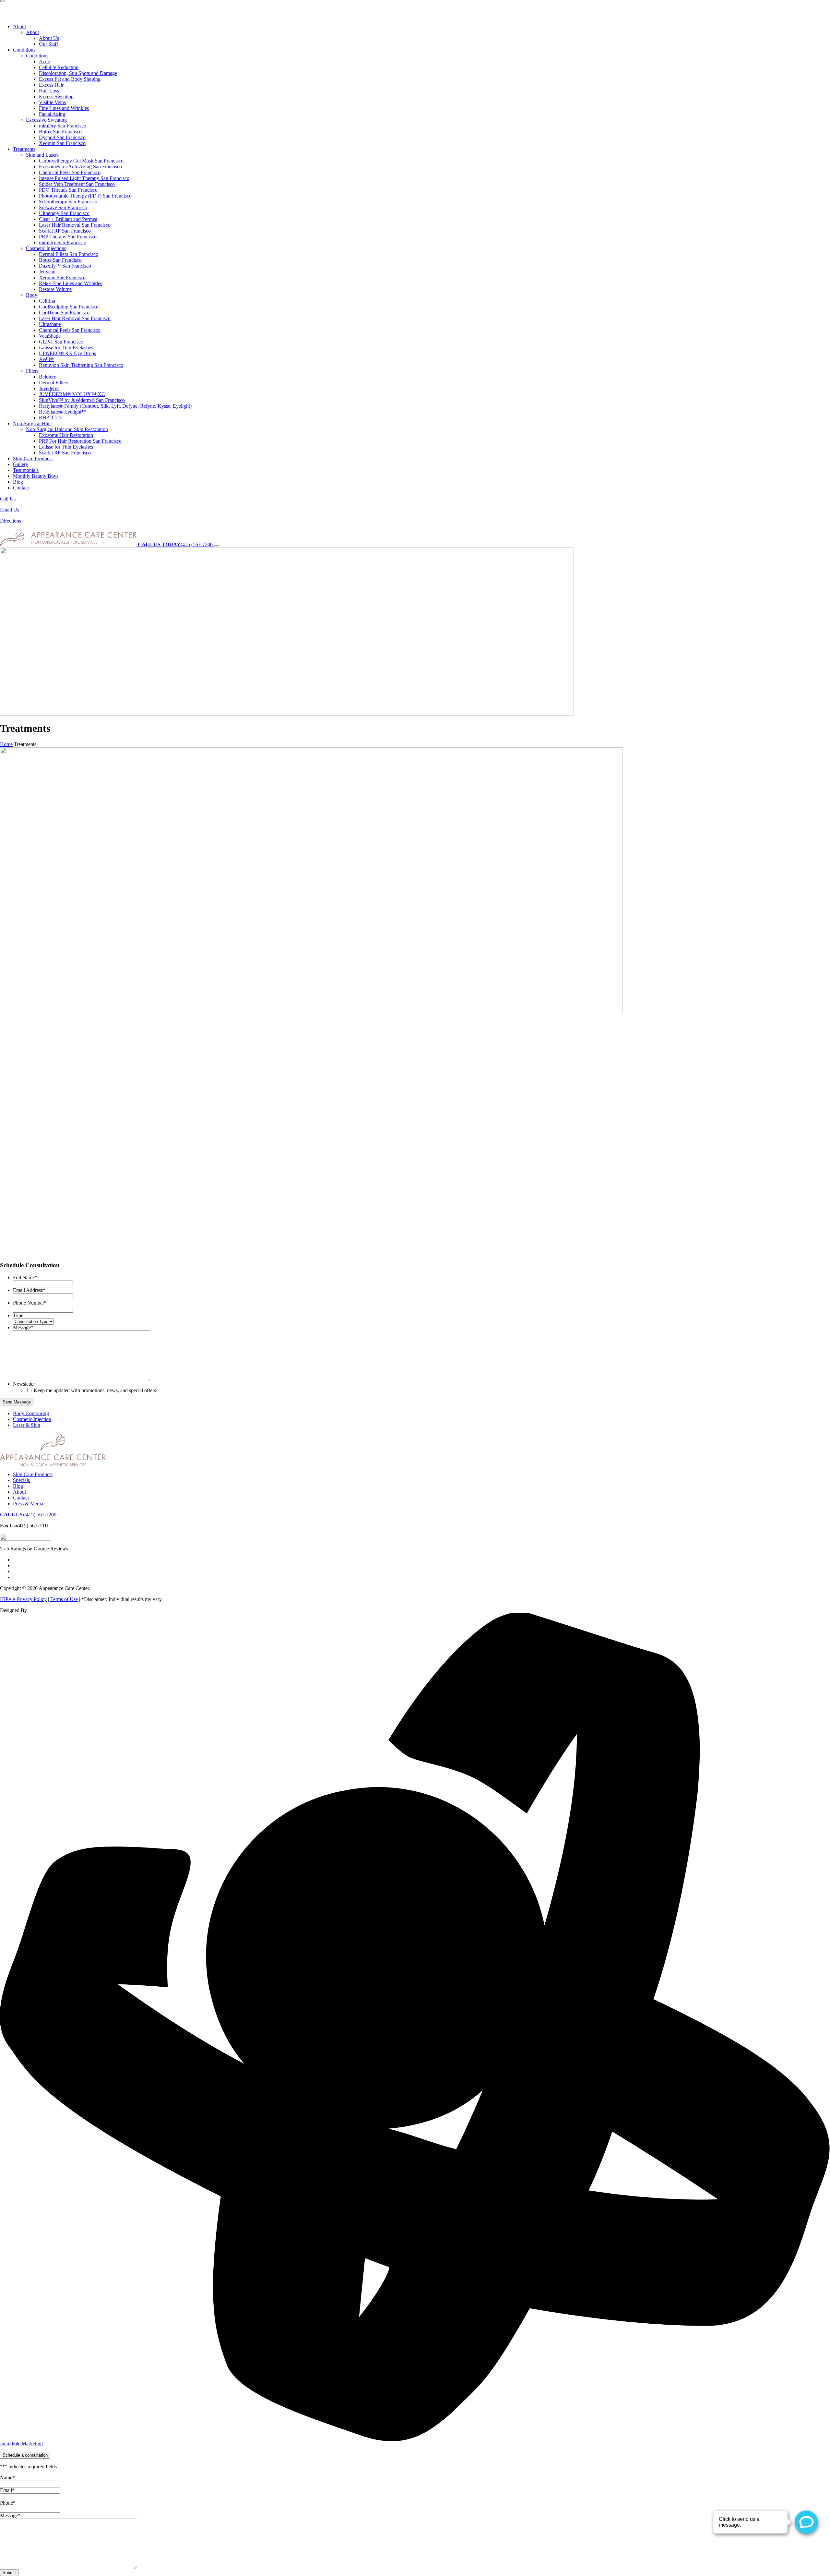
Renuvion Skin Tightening (81, 365)
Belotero (48, 377)
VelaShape (50, 336)
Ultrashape (50, 324)
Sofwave (63, 207)
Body (32, 295)
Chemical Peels (70, 172)
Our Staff (48, 44)
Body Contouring (31, 1413)
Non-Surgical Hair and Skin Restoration (67, 429)
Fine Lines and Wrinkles (64, 108)
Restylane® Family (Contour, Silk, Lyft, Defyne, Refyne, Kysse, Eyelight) (115, 406)
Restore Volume (55, 289)
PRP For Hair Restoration (80, 441)
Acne (44, 61)
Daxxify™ (65, 266)
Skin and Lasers (42, 155)
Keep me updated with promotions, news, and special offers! (96, 1390)
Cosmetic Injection (32, 1419)
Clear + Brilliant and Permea (68, 219)
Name (7, 2478)
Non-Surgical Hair (32, 423)
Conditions (24, 50)
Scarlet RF (65, 231)
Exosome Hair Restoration (66, 435)
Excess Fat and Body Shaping (70, 79)
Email (7, 2490)
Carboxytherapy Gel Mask (81, 161)
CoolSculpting (69, 307)
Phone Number (30, 1303)
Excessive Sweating (46, 120)
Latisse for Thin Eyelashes (66, 348)
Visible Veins (52, 102)
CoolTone (64, 313)
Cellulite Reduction (59, 67)
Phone (8, 2503)
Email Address (29, 1290)
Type (18, 1315)
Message (23, 1327)
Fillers (32, 371)
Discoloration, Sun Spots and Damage (78, 73)
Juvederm (49, 388)
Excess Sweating (56, 96)
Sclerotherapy (68, 202)
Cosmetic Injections (46, 248)
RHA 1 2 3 (50, 418)
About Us (49, 38)
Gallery (21, 464)
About (19, 26)
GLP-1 (61, 342)
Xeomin (62, 143)
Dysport (62, 137)
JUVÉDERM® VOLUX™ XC (72, 394)
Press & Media (28, 1504)
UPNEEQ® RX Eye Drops (67, 353)
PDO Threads (68, 190)
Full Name (25, 1277)
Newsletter (24, 1384)
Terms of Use (64, 1599)
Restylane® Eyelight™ (63, 412)
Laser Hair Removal (75, 225)
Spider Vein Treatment (77, 184)
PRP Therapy (68, 237)
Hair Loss (49, 91)
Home (6, 744)
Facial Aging (52, 114)
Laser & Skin (27, 1425)
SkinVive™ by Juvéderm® (82, 400)
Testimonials (26, 470)
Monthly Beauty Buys (36, 476)
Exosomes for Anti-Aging (80, 167)
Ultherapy (64, 213)
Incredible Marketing (21, 2444)
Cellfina (47, 301)
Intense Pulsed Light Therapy (84, 178)
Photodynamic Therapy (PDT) (85, 196)
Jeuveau (47, 272)
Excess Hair (51, 85)
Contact (21, 488)
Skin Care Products (33, 458)
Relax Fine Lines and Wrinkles (71, 283)
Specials (21, 1480)
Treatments (24, 149)
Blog (18, 482)
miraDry (63, 126)
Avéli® (46, 359)
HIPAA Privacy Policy (23, 1599)
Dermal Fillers (69, 254)
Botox (60, 132)
